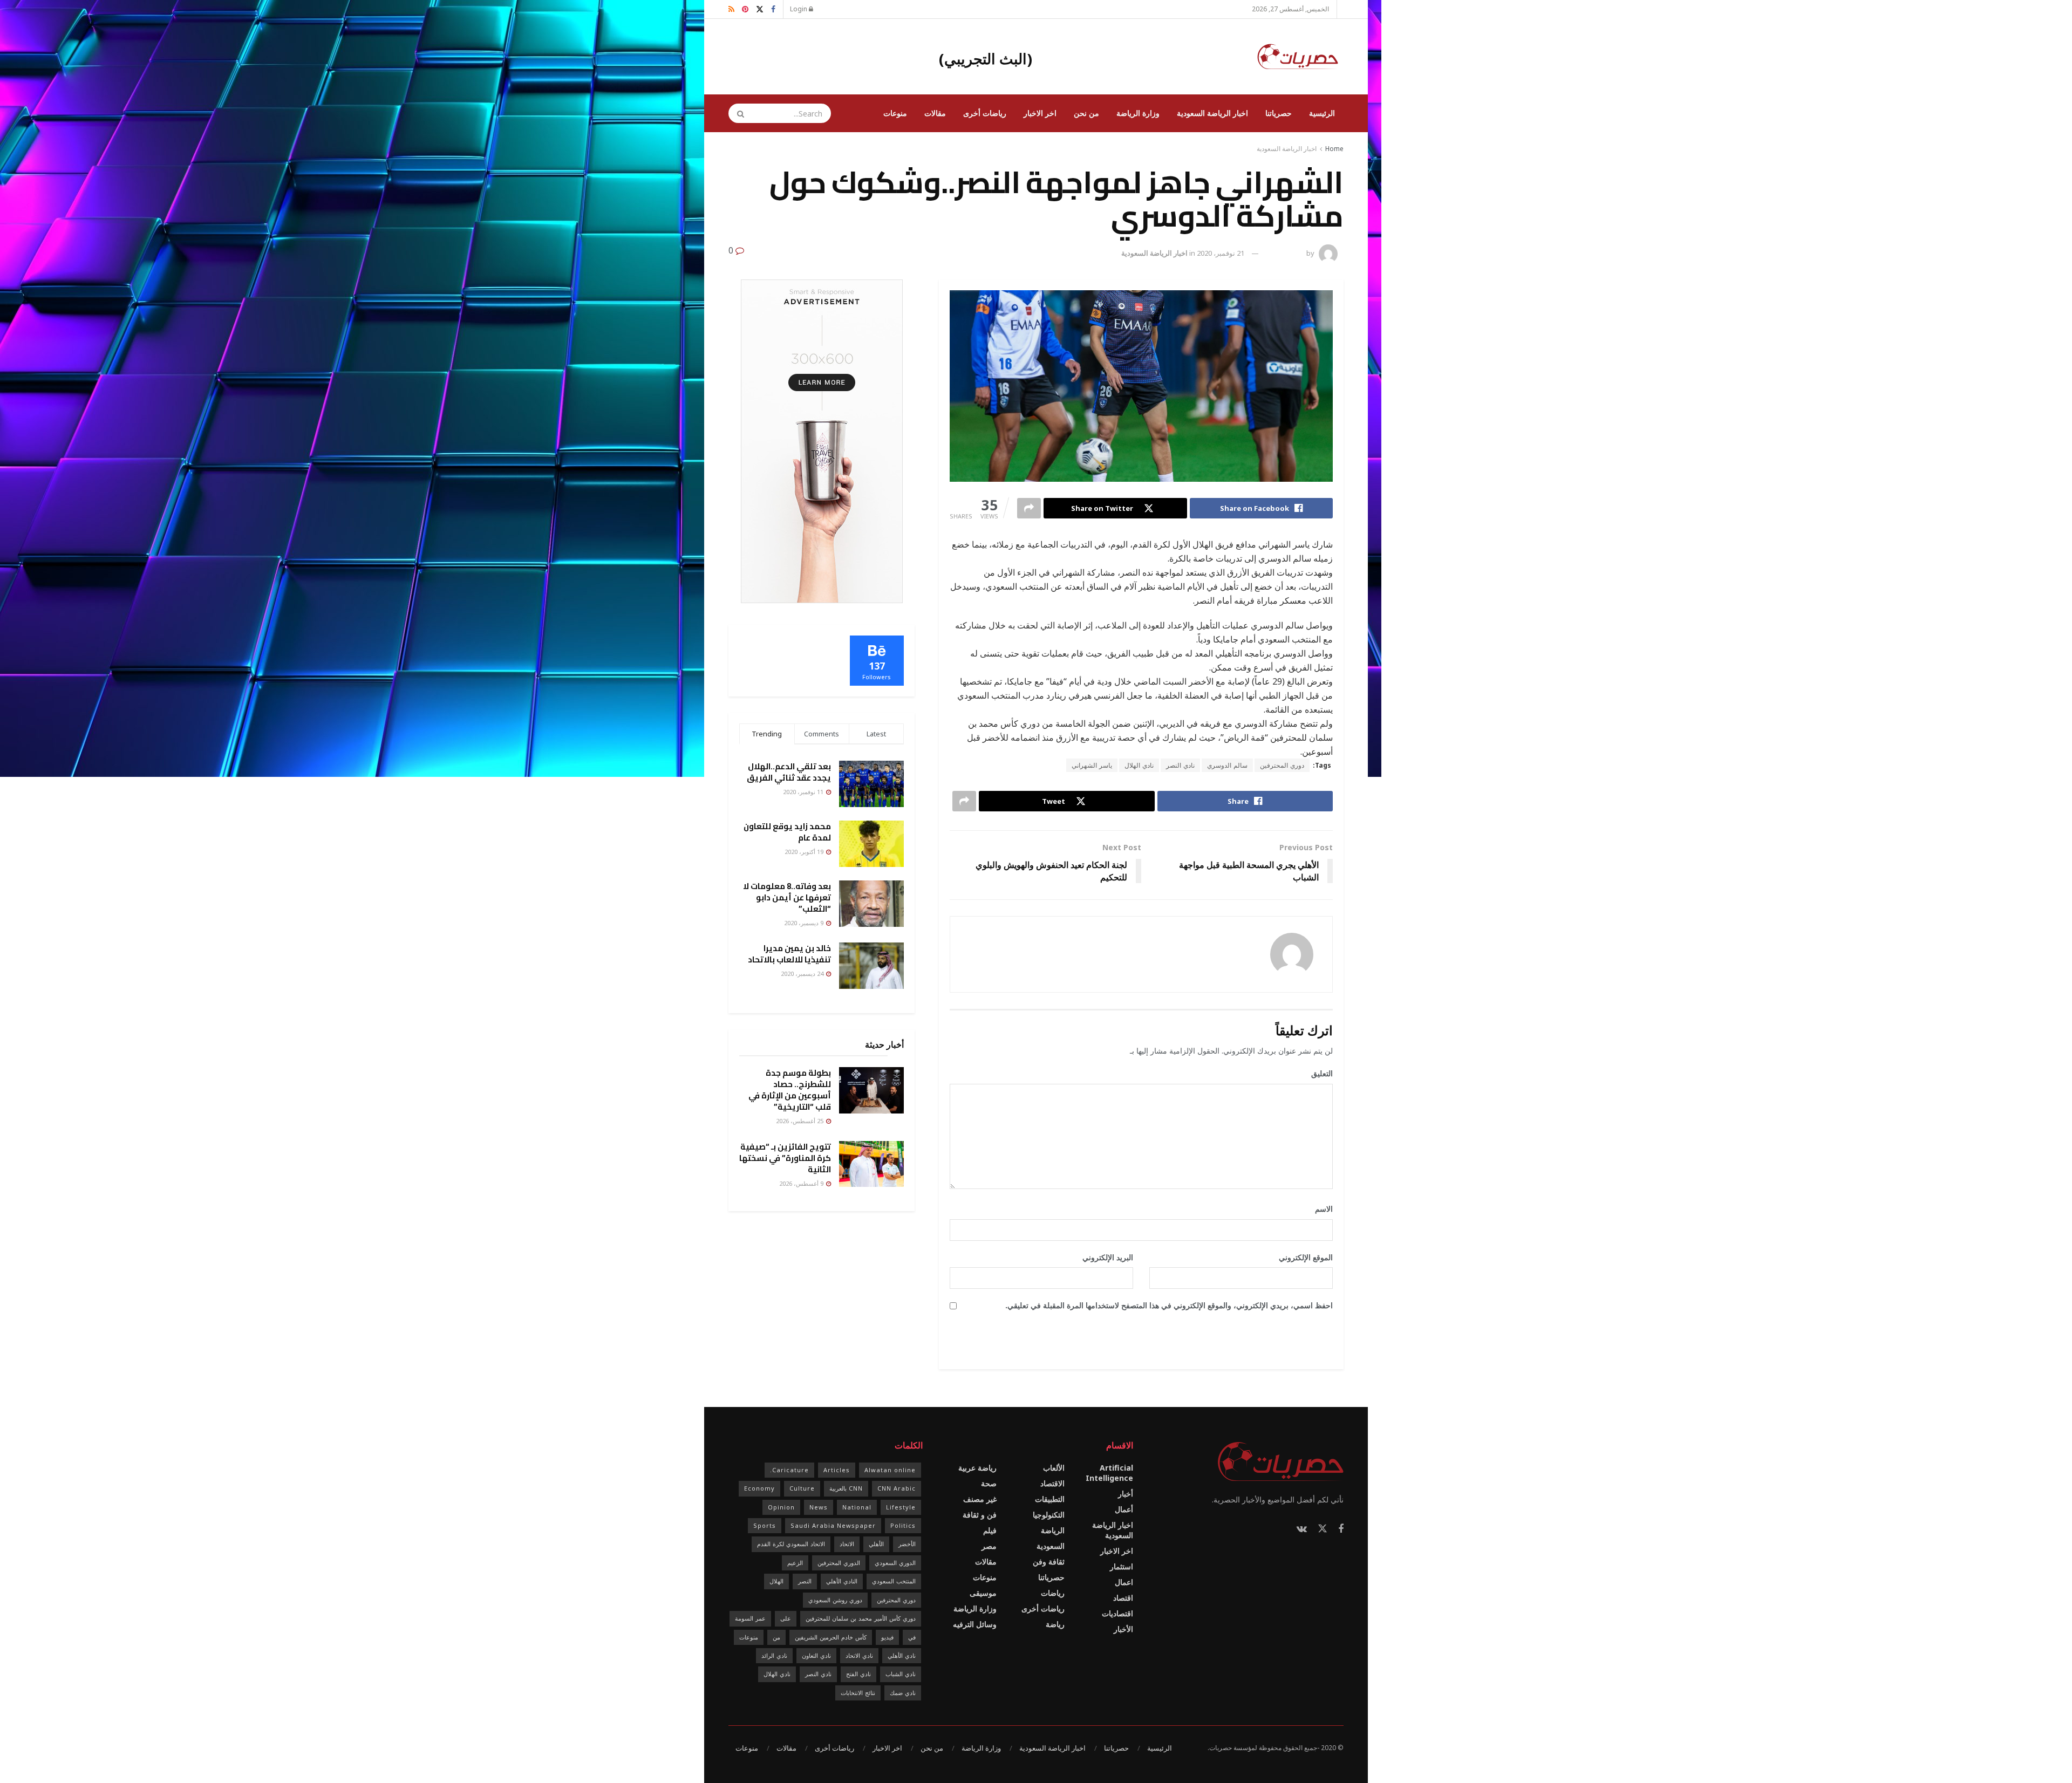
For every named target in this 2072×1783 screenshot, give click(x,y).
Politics (903, 1525)
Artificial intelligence (1109, 1473)
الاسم (1320, 1209)
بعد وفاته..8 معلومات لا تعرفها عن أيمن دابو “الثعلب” (787, 897)
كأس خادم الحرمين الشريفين (831, 1637)
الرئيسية (1322, 113)
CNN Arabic (897, 1488)
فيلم (990, 1530)
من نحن (1086, 113)
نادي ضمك (903, 1693)
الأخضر (907, 1544)
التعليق (1318, 1073)
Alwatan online (890, 1470)
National (857, 1507)
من (776, 1637)
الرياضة (1053, 1530)
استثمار (1122, 1566)
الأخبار (1123, 1629)
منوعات (895, 113)
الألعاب (1054, 1468)
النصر (805, 1581)
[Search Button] (737, 113)
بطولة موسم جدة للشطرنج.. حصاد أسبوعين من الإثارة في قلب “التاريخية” (790, 1090)
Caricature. (789, 1470)
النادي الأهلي (842, 1581)
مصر (989, 1546)
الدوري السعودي (895, 1563)
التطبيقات (1050, 1499)
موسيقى (983, 1593)
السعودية (1051, 1546)
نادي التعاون (816, 1655)
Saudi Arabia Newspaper (833, 1525)
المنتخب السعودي (894, 1581)
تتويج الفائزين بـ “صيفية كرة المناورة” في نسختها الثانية (785, 1158)
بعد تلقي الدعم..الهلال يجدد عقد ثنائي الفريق (789, 772)
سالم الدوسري (1227, 765)
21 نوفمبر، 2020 (1221, 253)
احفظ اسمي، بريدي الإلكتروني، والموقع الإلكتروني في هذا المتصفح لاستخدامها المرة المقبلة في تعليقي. (1169, 1305)
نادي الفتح (858, 1674)
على (786, 1618)
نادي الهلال (1139, 765)
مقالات (935, 113)
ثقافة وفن (1049, 1562)
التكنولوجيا (1049, 1515)
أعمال (1124, 1509)
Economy (759, 1488)
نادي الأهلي (902, 1655)
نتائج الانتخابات (858, 1693)
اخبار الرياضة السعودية (1212, 113)
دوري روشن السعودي (835, 1600)
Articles (837, 1470)
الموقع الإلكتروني (1306, 1257)
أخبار (1126, 1494)
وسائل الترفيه (975, 1624)
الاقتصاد (1052, 1483)
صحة (989, 1483)
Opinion (781, 1507)
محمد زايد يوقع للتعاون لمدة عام (787, 832)
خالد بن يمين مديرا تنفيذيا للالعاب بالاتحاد (789, 954)
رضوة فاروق (1287, 253)
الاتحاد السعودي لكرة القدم (791, 1544)
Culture (802, 1488)
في (912, 1637)
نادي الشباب (901, 1674)
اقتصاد (1123, 1598)
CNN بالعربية (846, 1488)
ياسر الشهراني (1092, 765)
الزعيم (795, 1563)
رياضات (1053, 1593)
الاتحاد (847, 1544)
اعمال (1124, 1582)
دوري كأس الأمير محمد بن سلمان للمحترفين (861, 1618)
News (819, 1507)
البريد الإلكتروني (1104, 1257)
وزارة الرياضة (1138, 113)
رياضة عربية (977, 1468)
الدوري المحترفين (839, 1563)
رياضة (1055, 1624)
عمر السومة (750, 1618)
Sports (765, 1525)
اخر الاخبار (1040, 113)
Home (1334, 149)
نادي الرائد (774, 1655)
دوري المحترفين (1282, 765)
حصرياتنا (1279, 113)
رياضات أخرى (985, 113)
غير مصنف (980, 1499)
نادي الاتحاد (859, 1655)
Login (799, 9)
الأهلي (876, 1544)
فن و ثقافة (980, 1515)
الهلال (776, 1581)
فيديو (887, 1637)
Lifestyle (901, 1507)
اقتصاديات (1117, 1613)
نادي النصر (1180, 765)
